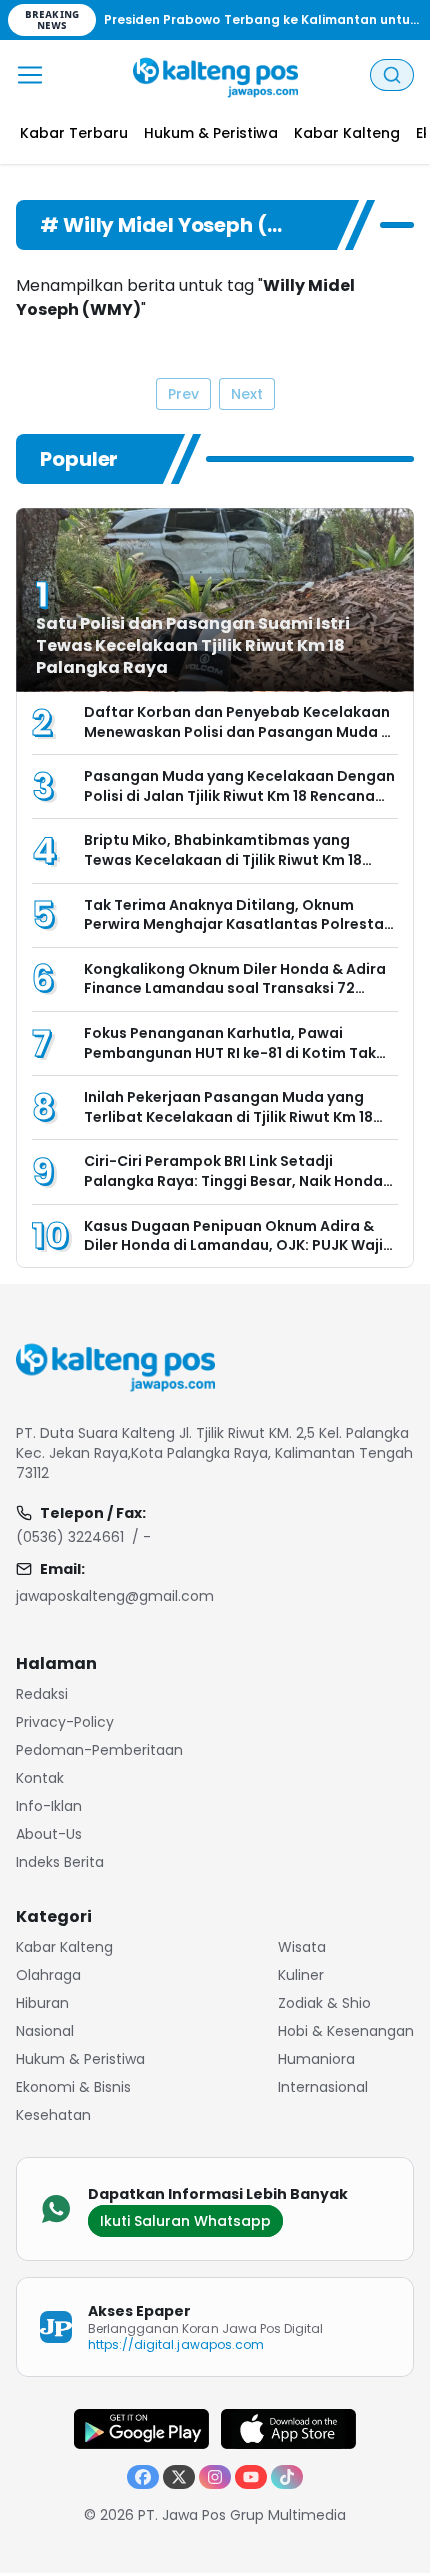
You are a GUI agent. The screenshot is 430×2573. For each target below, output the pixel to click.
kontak (40, 1778)
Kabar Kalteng (64, 1947)
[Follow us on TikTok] (287, 2477)
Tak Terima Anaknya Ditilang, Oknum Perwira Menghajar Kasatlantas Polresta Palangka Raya (234, 924)
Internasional (323, 2087)
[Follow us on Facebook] (143, 2477)
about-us (49, 1834)
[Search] (392, 75)
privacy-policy (65, 1722)
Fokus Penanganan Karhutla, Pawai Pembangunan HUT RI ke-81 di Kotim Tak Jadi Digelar (230, 1052)
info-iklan (49, 1806)
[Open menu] (30, 75)
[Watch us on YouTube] (251, 2477)
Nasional (45, 2031)
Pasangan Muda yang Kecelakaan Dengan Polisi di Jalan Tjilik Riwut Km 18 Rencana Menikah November (239, 795)
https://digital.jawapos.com (176, 2344)
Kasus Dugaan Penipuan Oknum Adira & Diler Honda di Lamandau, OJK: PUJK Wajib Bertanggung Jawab (238, 1245)
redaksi (42, 1694)
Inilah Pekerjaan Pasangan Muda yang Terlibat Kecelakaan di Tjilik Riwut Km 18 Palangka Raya (228, 1116)
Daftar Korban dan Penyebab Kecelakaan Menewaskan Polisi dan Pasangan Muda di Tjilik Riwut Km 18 (239, 731)
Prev (183, 394)
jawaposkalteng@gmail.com (115, 1596)
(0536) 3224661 (70, 1537)
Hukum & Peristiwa (80, 2059)
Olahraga (48, 1975)
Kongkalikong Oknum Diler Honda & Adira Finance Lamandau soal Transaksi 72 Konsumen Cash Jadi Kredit (235, 988)
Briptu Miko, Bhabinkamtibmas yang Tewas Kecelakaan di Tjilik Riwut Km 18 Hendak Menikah (223, 859)
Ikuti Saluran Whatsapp (185, 2221)
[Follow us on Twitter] (179, 2477)
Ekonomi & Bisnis (73, 2087)
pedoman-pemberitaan (99, 1750)
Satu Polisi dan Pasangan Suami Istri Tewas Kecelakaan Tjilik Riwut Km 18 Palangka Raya (193, 645)
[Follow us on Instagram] (215, 2477)
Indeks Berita (60, 1862)
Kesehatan (53, 2115)
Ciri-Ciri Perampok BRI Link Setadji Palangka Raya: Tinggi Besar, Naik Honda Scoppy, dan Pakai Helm (233, 1180)
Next (247, 394)
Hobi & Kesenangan (346, 2031)
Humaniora (316, 2059)
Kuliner (301, 1975)
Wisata (302, 1947)
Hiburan (42, 2003)
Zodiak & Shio (324, 2003)
